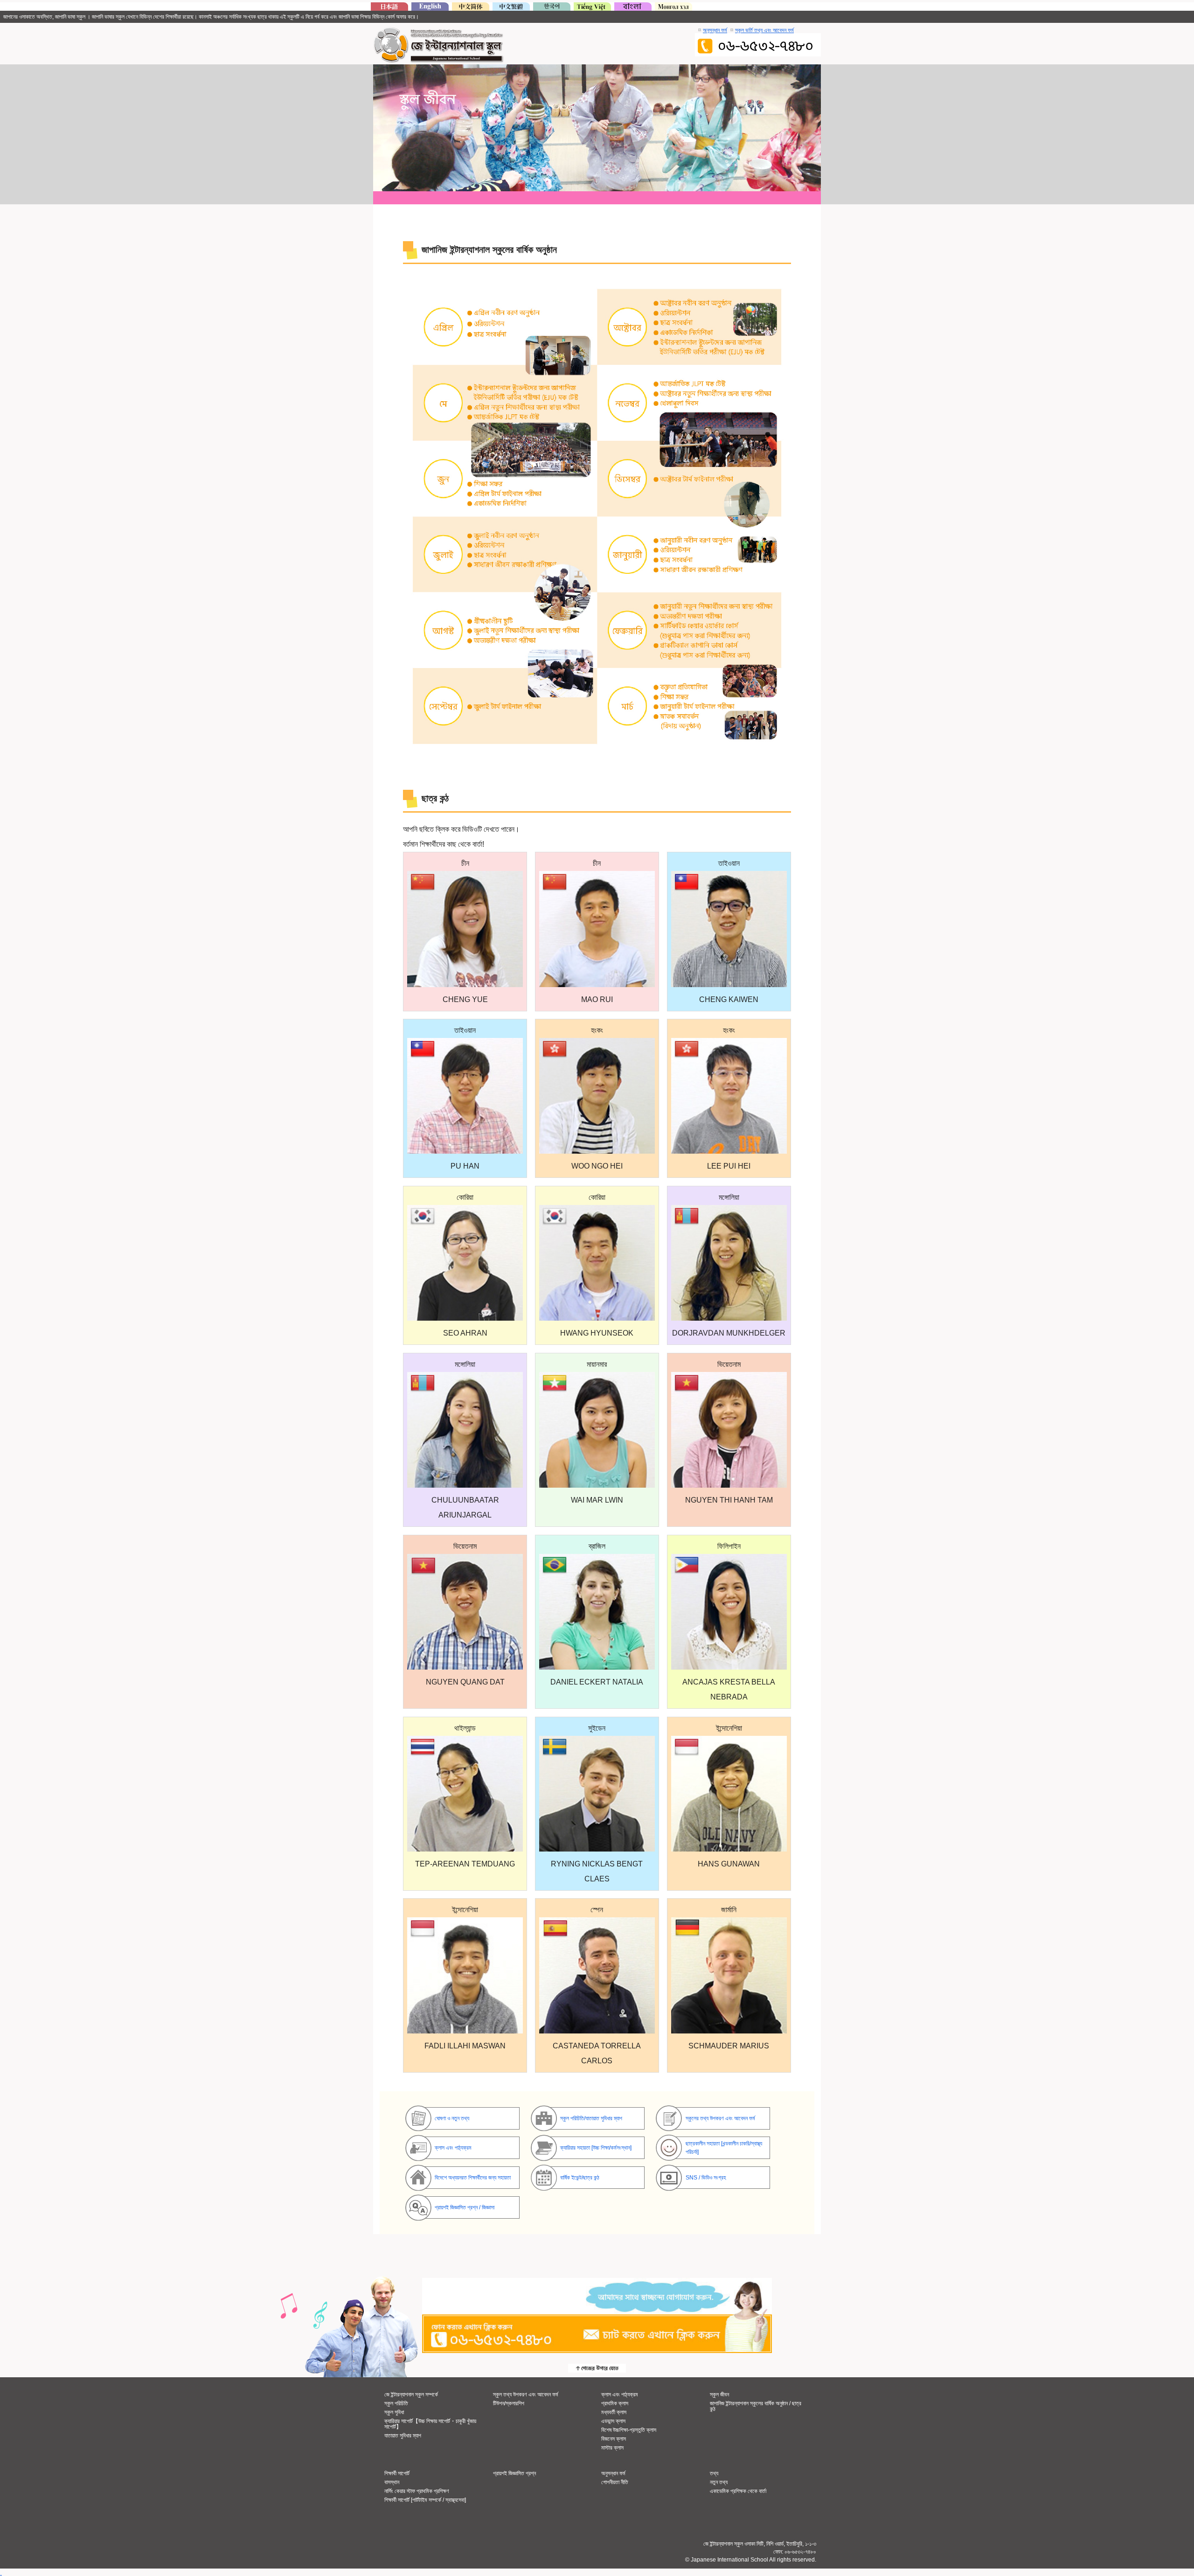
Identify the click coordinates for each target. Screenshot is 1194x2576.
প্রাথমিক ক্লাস (615, 2403)
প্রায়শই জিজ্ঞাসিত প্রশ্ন (514, 2473)
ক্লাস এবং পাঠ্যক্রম (620, 2395)
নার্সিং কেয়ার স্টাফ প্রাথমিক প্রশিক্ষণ (417, 2491)
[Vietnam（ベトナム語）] (592, 8)
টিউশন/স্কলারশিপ (509, 2403)
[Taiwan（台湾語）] (511, 8)
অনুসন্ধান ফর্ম (715, 30)
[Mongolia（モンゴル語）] (673, 8)
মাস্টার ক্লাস (612, 2448)
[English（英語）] (430, 8)
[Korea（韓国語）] (552, 8)
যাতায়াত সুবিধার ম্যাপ (403, 2436)
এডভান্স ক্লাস (613, 2421)
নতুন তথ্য (719, 2482)
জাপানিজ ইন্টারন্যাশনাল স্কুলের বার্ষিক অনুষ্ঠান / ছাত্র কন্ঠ (756, 2406)
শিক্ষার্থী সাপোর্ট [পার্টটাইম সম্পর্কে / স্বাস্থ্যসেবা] (425, 2500)
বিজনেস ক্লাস (614, 2439)
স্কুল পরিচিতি (396, 2403)
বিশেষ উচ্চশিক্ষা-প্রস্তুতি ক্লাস (629, 2430)
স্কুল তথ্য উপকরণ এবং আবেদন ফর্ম (526, 2395)
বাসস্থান (392, 2482)
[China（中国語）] (471, 8)
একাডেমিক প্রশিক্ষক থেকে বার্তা (738, 2491)
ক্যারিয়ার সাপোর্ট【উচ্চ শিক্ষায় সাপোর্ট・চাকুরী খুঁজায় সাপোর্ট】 (430, 2424)
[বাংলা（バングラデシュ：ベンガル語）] (633, 8)
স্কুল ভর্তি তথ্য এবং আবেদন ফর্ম (764, 30)
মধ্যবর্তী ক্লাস (614, 2412)
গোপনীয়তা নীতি (615, 2482)
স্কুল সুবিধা (394, 2412)
